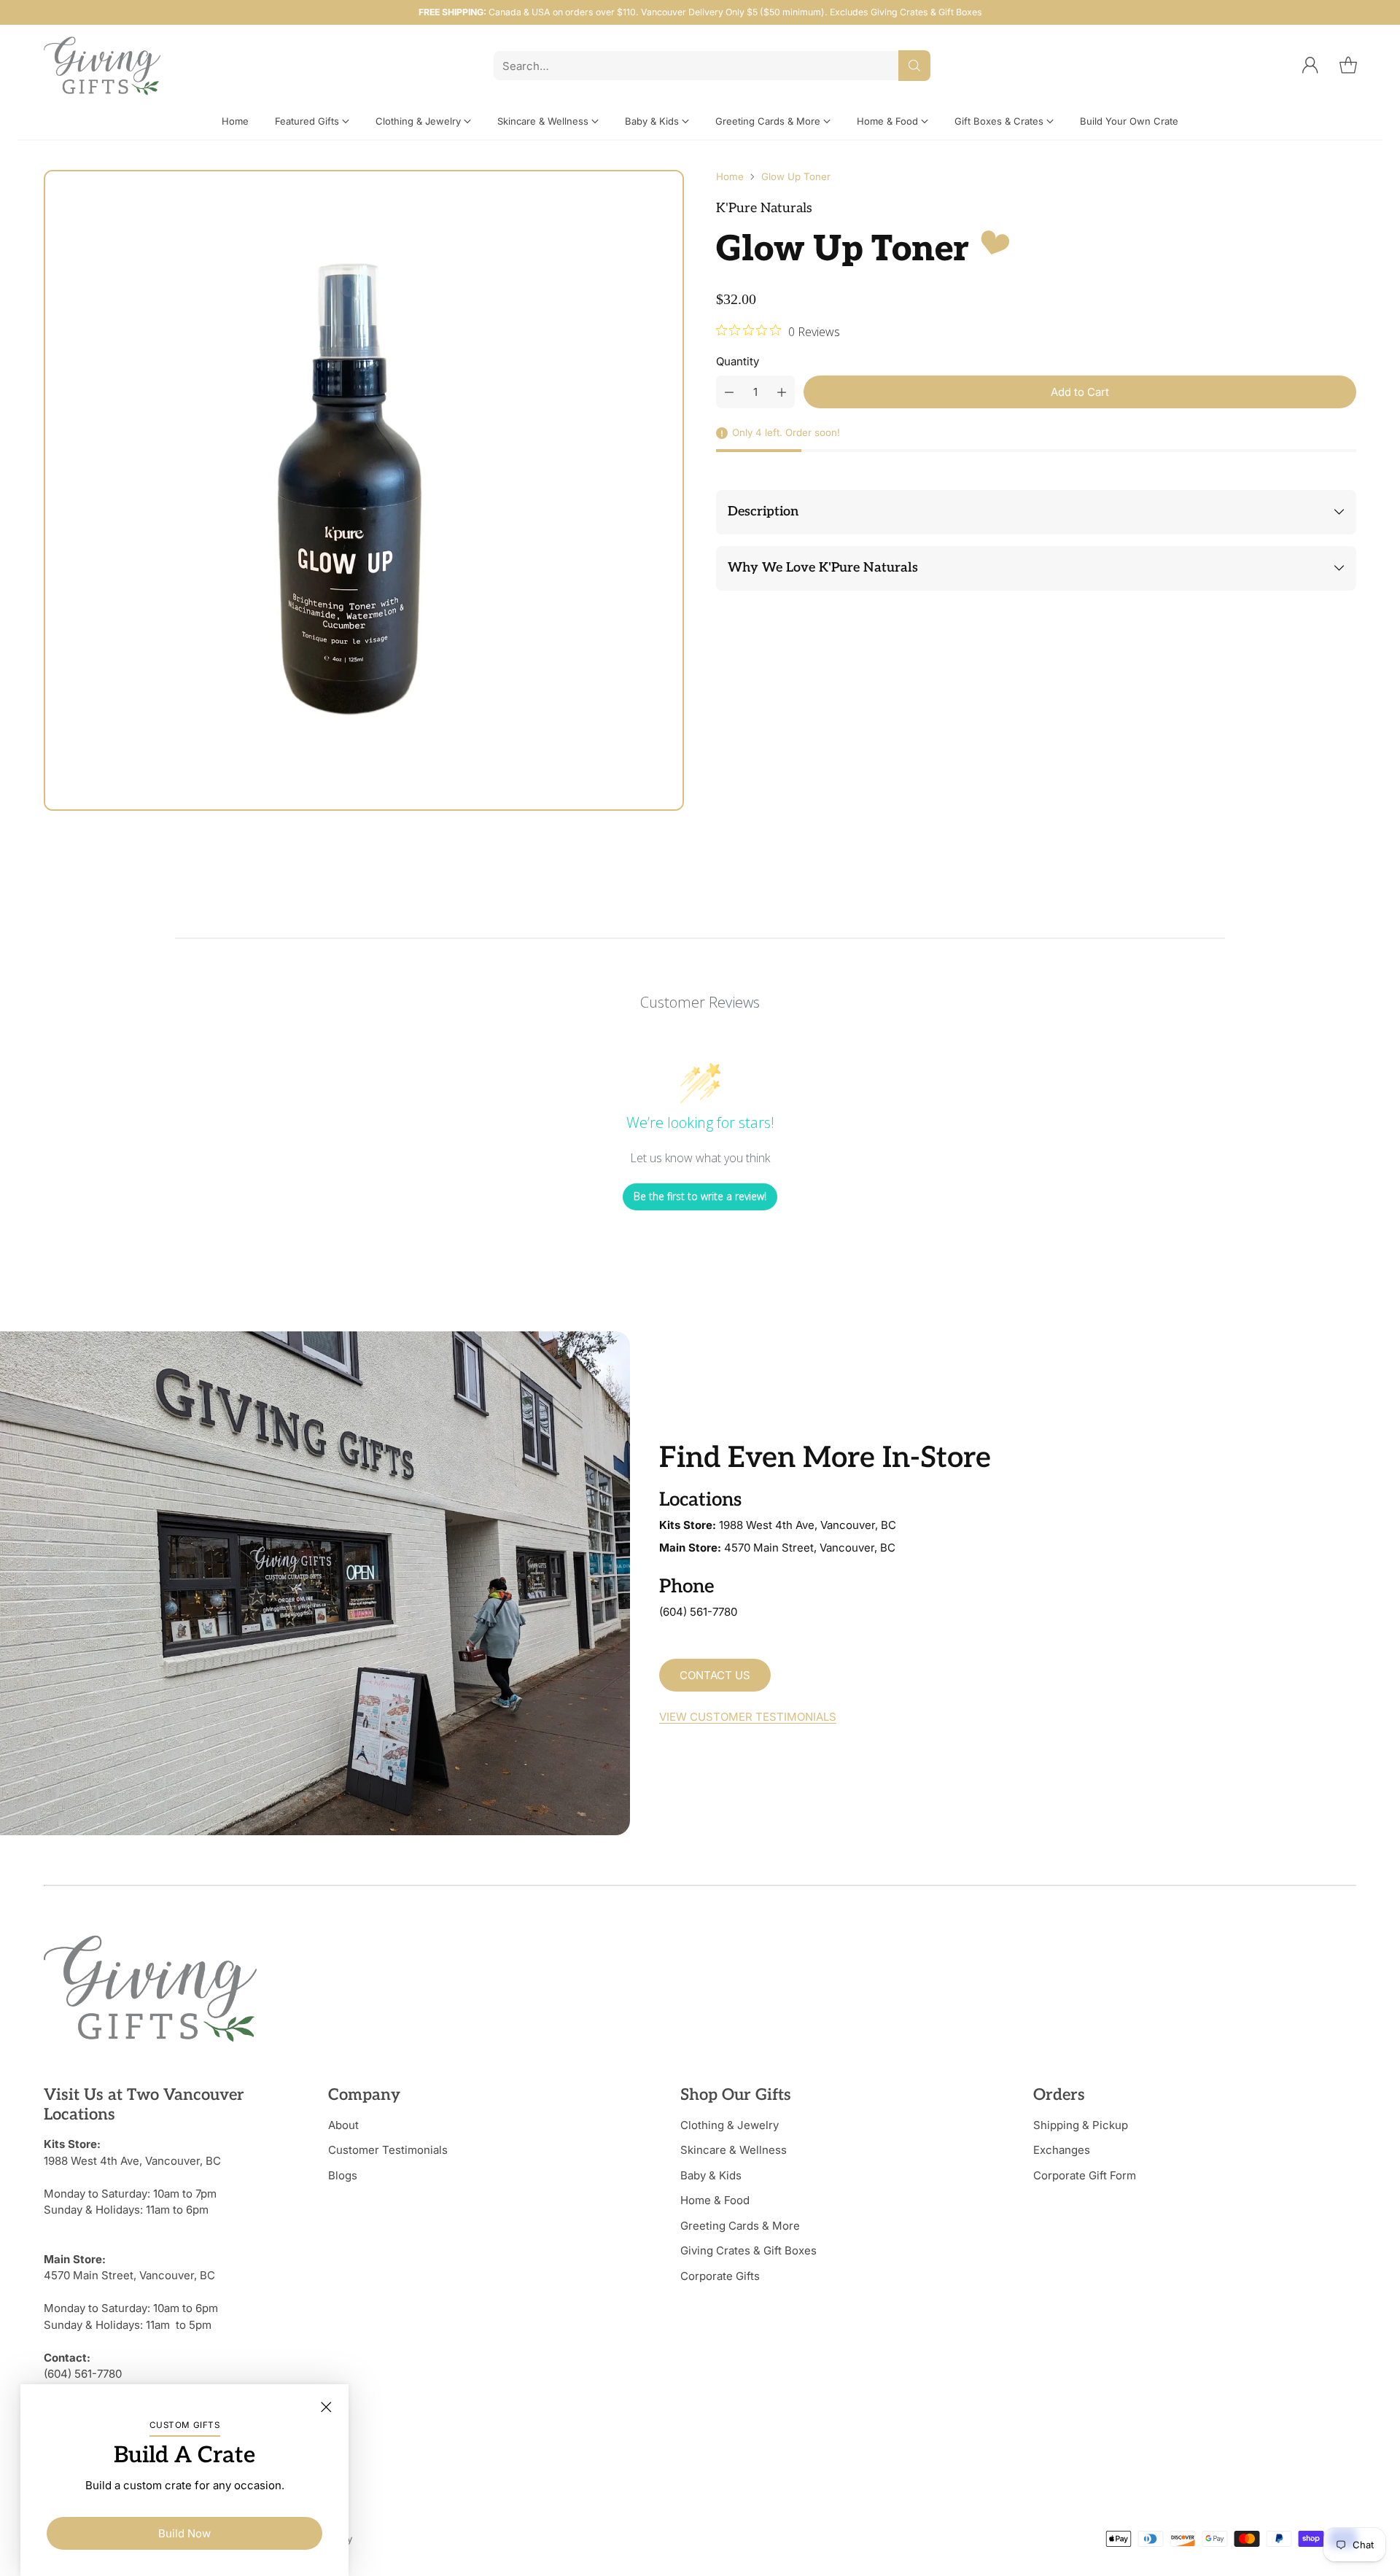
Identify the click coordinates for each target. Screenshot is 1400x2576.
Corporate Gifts (720, 2276)
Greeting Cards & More (740, 2226)
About (343, 2125)
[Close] (326, 2407)
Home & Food (715, 2200)
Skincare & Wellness (734, 2150)
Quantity (738, 361)
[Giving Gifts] (102, 66)
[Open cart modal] (1348, 66)
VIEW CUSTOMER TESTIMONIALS (748, 1717)
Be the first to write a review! (700, 1196)
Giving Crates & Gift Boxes (748, 2250)
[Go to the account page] (1310, 66)
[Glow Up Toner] (364, 490)
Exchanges (1062, 2150)
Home (730, 176)
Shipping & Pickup (1081, 2125)
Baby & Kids (711, 2175)
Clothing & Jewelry (730, 2125)
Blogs (343, 2175)
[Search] (914, 66)
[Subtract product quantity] (729, 392)
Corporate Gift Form (1085, 2175)
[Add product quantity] (782, 392)
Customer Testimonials (388, 2150)
